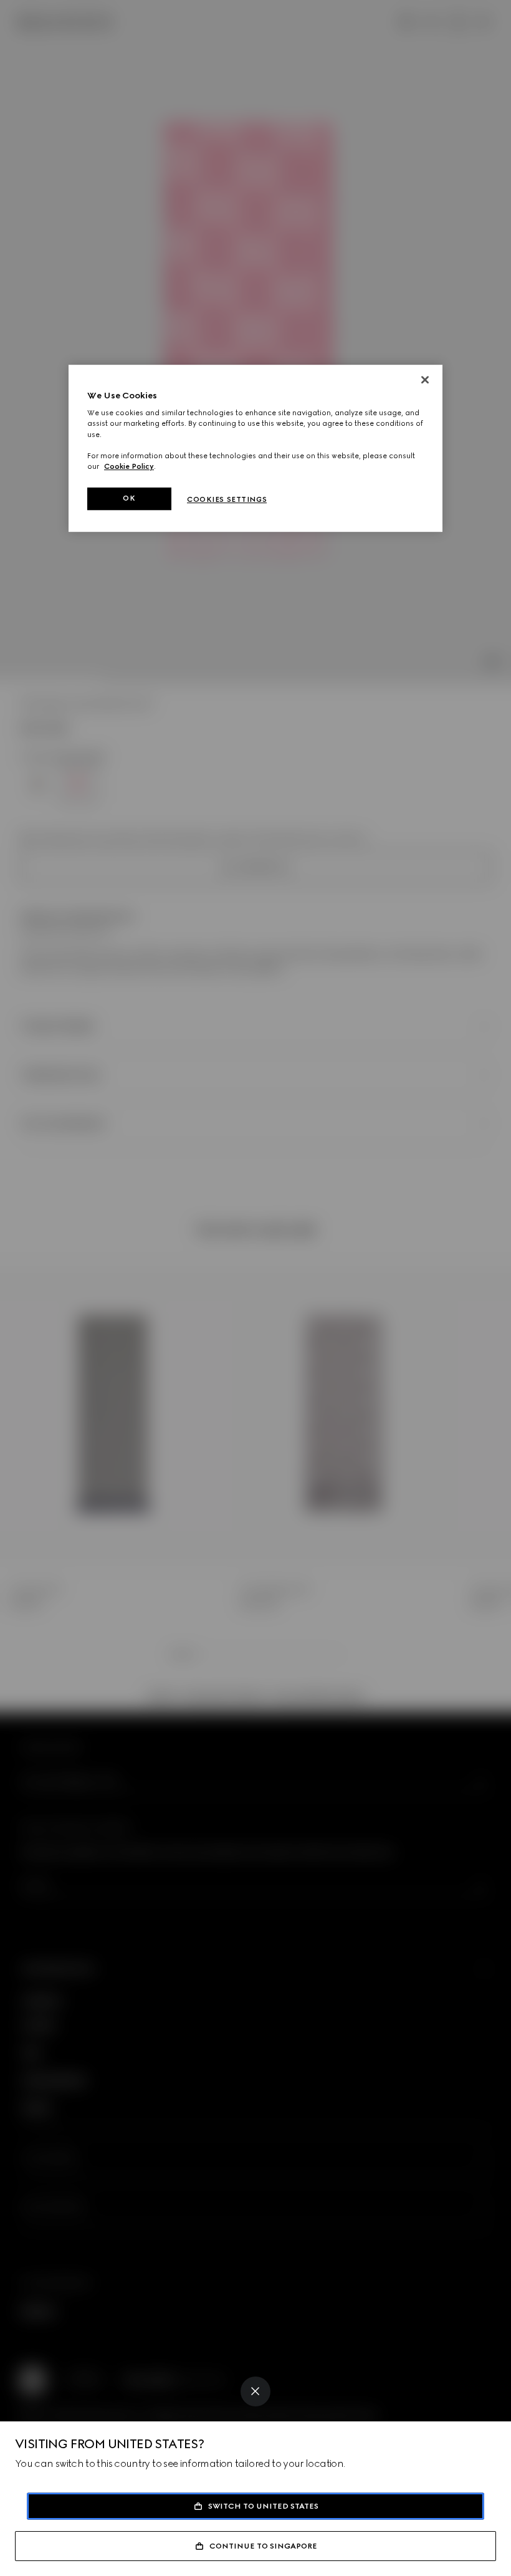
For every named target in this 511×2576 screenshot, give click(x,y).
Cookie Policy (129, 466)
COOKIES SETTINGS (227, 499)
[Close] (255, 2391)
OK (129, 498)
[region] (255, 448)
